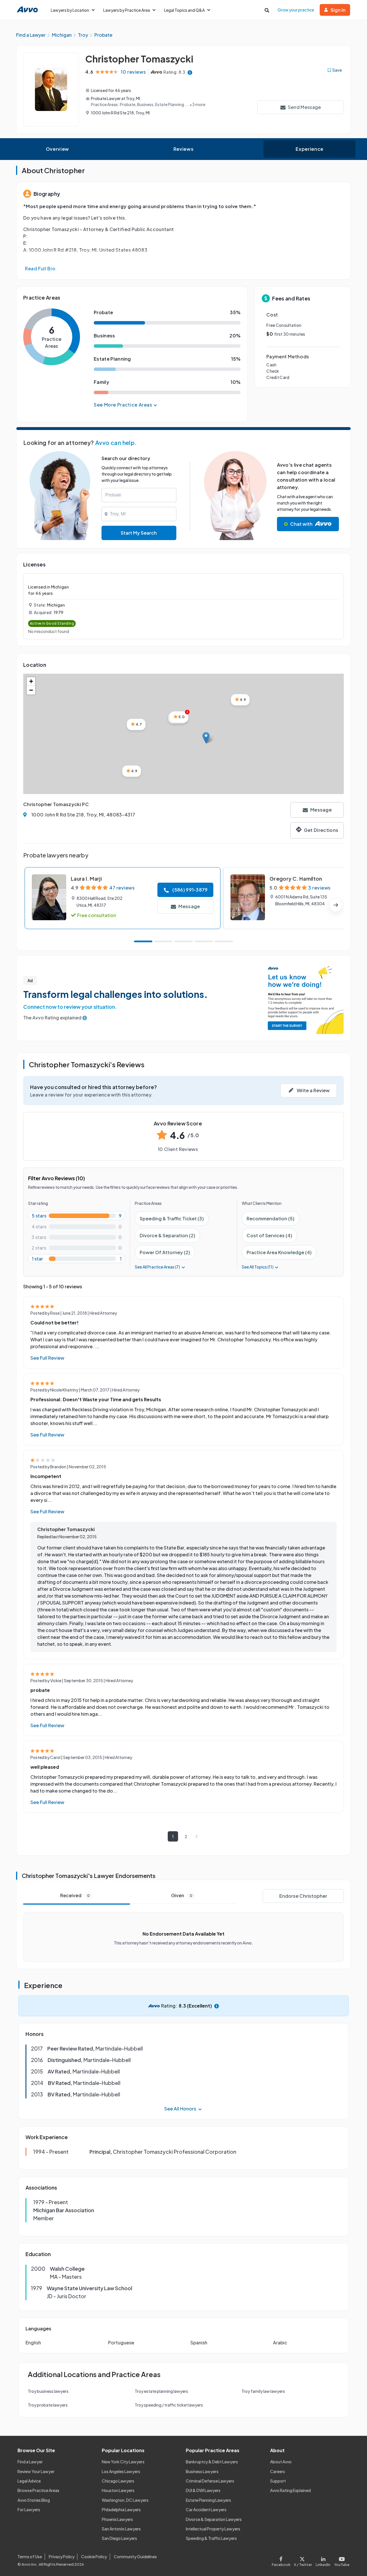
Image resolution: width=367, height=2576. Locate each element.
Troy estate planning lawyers (161, 2391)
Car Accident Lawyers (206, 2509)
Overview (57, 149)
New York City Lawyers (123, 2462)
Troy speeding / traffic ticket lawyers (169, 2405)
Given (182, 1895)
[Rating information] (190, 72)
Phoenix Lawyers (117, 2519)
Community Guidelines (135, 2557)
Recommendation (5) (271, 1218)
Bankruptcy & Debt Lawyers (212, 2462)
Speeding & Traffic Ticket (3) (172, 1218)
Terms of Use (30, 2557)
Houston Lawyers (118, 2490)
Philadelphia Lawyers (121, 2509)
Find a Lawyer (30, 2462)
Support (278, 2481)
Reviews (183, 149)
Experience (309, 149)
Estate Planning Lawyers (208, 2500)
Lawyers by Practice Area (127, 10)
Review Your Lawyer (36, 2471)
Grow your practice (296, 10)
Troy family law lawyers (263, 2391)
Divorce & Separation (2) (167, 1235)
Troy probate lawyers (48, 2405)
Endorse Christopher (303, 1896)
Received (75, 1895)
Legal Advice (29, 2481)
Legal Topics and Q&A (184, 10)
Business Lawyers (202, 2471)
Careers (278, 2471)
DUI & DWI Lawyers (203, 2490)
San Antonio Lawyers (121, 2529)
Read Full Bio (40, 268)
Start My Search (139, 533)
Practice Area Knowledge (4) (279, 1252)
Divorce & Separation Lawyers (214, 2519)
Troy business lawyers (48, 2391)
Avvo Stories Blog (34, 2500)
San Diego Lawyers (119, 2538)
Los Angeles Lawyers (121, 2471)
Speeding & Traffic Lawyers (211, 2538)
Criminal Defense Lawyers (210, 2481)
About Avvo (281, 2462)
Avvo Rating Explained (290, 2490)
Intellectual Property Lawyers (213, 2529)
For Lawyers (29, 2509)
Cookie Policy (94, 2557)
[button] (206, 738)
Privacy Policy (62, 2557)
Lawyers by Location (70, 10)
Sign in (338, 10)
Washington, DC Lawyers (125, 2500)
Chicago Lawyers (118, 2481)
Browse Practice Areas (38, 2490)
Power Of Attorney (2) (165, 1252)
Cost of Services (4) (269, 1235)
